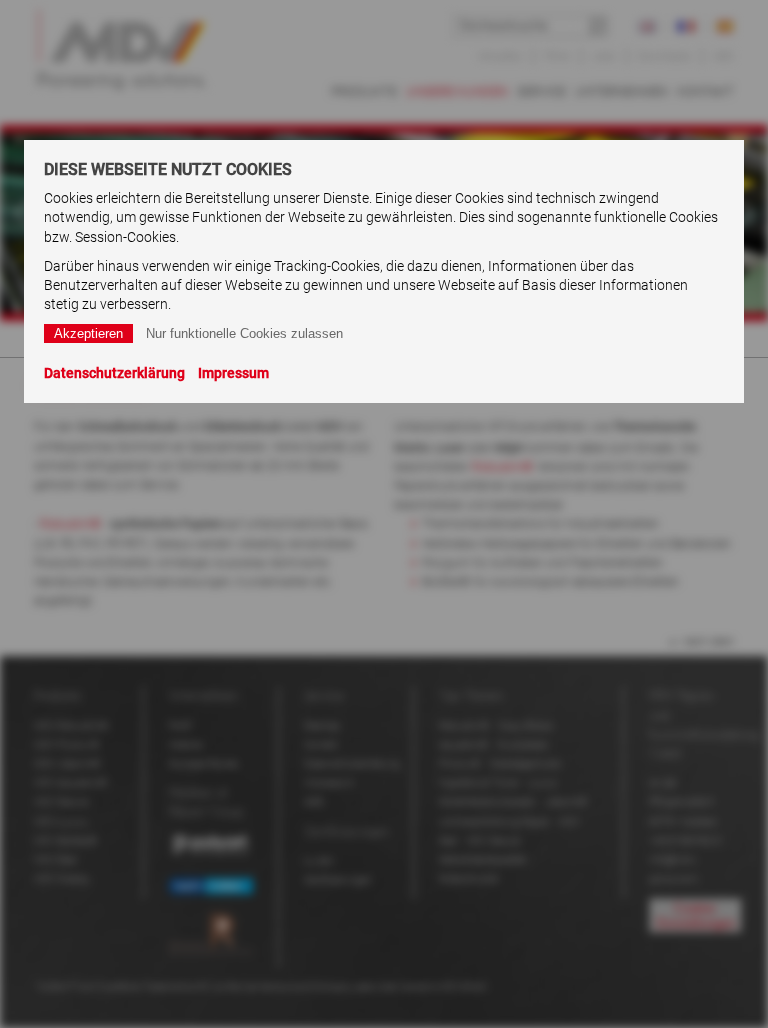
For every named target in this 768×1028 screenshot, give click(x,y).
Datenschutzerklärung (114, 373)
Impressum (233, 373)
